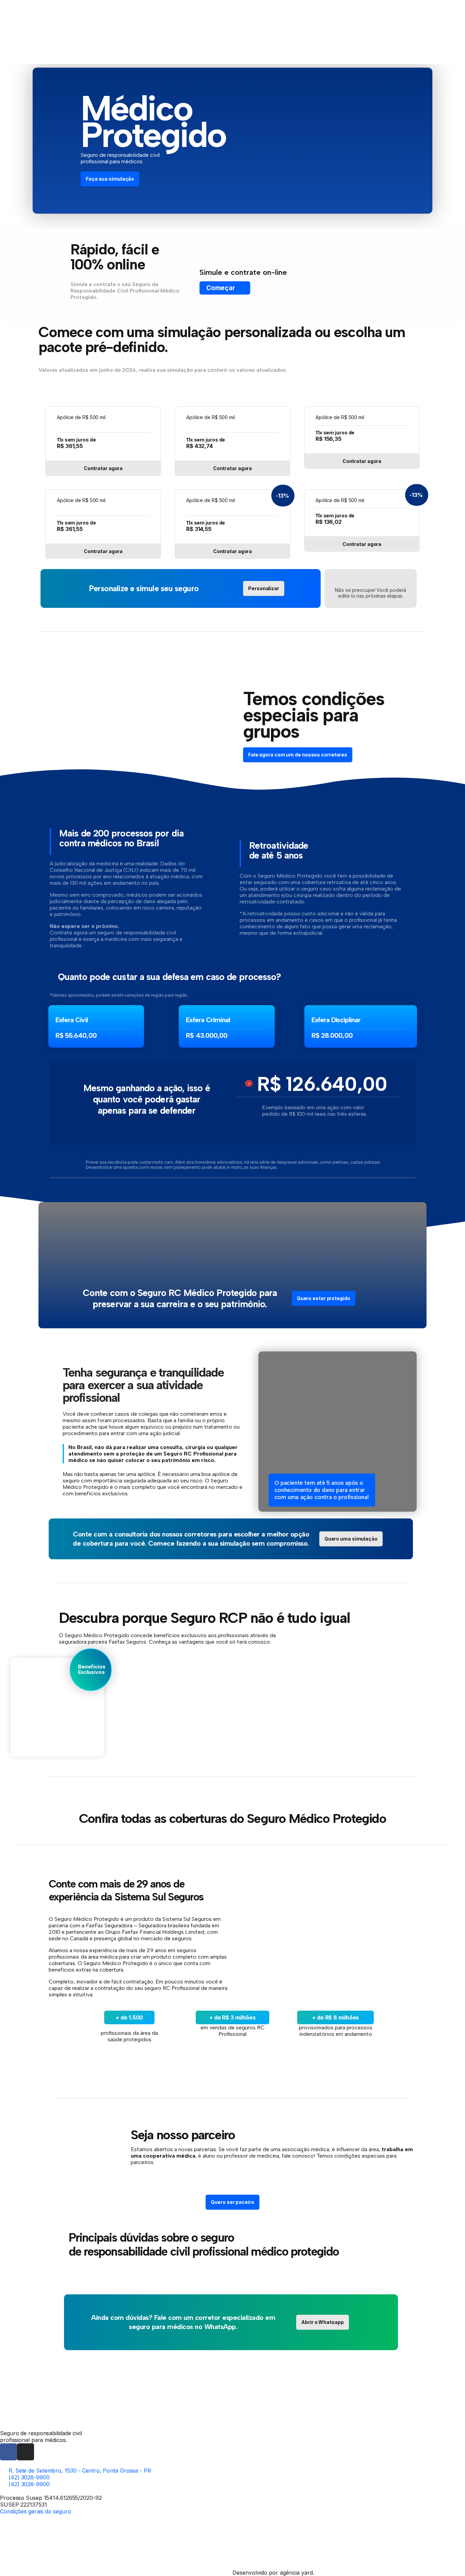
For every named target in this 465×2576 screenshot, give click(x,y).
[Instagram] (26, 2452)
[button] (232, 2202)
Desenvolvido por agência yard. (273, 2573)
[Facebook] (9, 2452)
